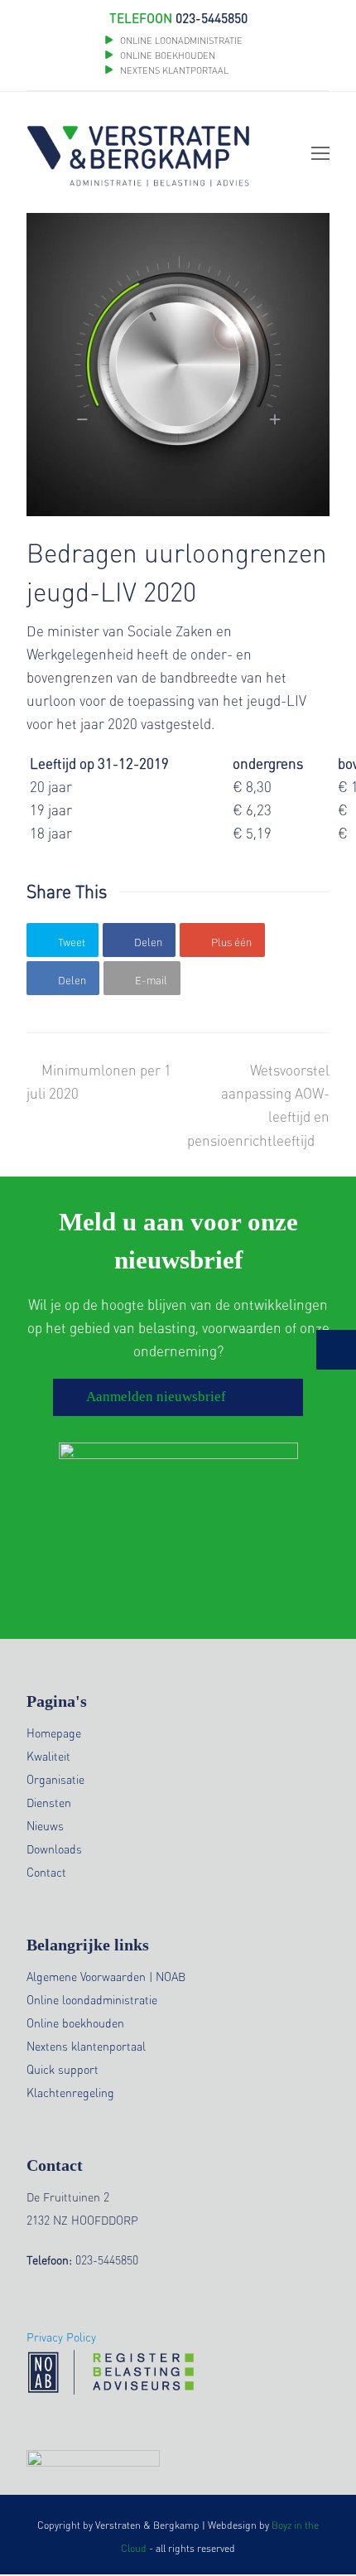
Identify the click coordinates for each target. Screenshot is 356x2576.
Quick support (63, 2069)
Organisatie (55, 1779)
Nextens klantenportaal (86, 2046)
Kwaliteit (48, 1756)
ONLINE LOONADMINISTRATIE (181, 41)
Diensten (49, 1802)
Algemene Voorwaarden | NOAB (106, 1976)
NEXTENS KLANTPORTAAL (174, 70)
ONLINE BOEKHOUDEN (166, 56)
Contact (46, 1872)
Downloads (54, 1849)
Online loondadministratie (92, 1999)
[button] (63, 940)
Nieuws (45, 1825)
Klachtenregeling (70, 2092)
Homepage (54, 1733)
